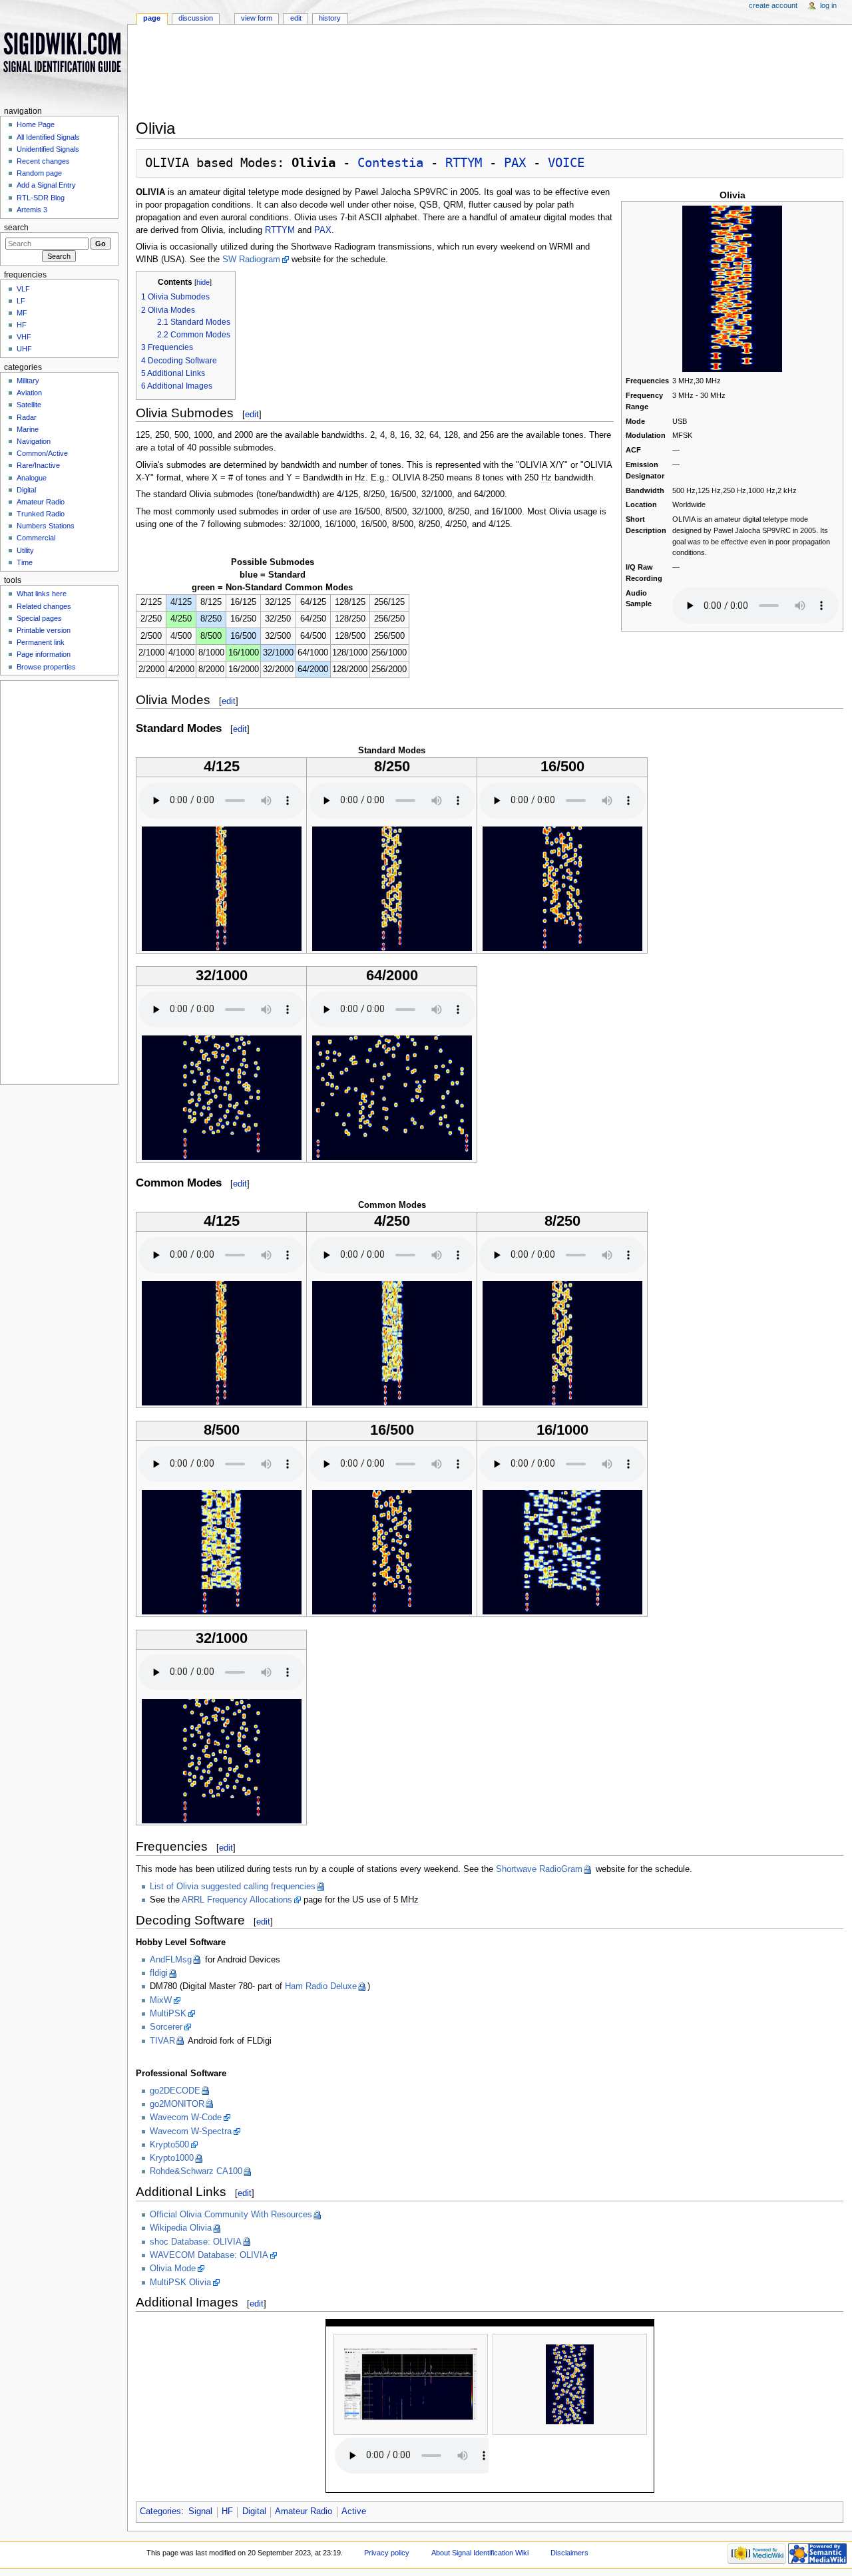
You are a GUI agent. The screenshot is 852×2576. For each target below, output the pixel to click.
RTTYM (464, 163)
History (330, 18)
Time (25, 562)
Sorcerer (166, 2027)
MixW (161, 2000)
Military (28, 381)
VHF (24, 337)
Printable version (44, 630)
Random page (39, 173)
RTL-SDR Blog (41, 198)
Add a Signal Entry (46, 185)
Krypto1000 (172, 2158)
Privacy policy (387, 2553)
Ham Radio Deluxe (321, 1986)
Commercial (36, 538)
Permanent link (41, 642)
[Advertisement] (490, 76)
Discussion (196, 18)
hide (203, 282)
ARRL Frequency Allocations (237, 1900)
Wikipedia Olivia (181, 2228)
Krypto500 (169, 2145)
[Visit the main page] (64, 52)
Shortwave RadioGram (539, 1869)
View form (257, 18)
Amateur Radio (304, 2511)
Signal (200, 2511)
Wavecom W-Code (186, 2117)
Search (16, 228)
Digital (254, 2511)
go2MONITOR (177, 2104)
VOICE (566, 163)
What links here (42, 594)
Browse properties (46, 667)
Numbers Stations (46, 526)
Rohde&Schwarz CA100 (196, 2171)
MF (22, 313)
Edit (296, 18)
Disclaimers (569, 2553)
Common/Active (42, 453)
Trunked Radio (41, 514)
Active (354, 2511)
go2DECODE (175, 2091)
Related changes (44, 606)
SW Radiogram (251, 260)
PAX (515, 163)
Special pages (39, 618)
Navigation (34, 441)
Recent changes (43, 161)
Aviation (29, 393)
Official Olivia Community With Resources (231, 2215)
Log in (828, 5)
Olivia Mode (173, 2269)
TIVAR (162, 2041)
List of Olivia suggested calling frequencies (233, 1887)
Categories (160, 2511)
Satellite (29, 405)
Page (152, 18)
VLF (23, 289)
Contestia (390, 163)
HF (227, 2511)
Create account (773, 5)
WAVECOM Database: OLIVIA (209, 2255)
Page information (44, 654)
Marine (28, 429)
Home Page (36, 124)
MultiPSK (168, 2014)
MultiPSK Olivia (180, 2283)
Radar (27, 417)
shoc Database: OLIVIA (196, 2242)
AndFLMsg (171, 1960)
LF (21, 301)
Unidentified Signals (48, 149)
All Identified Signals (48, 137)
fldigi (159, 1973)
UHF (24, 349)
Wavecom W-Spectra (191, 2131)
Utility (25, 550)
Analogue (32, 478)
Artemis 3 (32, 210)
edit (252, 414)
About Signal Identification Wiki (480, 2553)
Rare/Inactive (38, 465)
